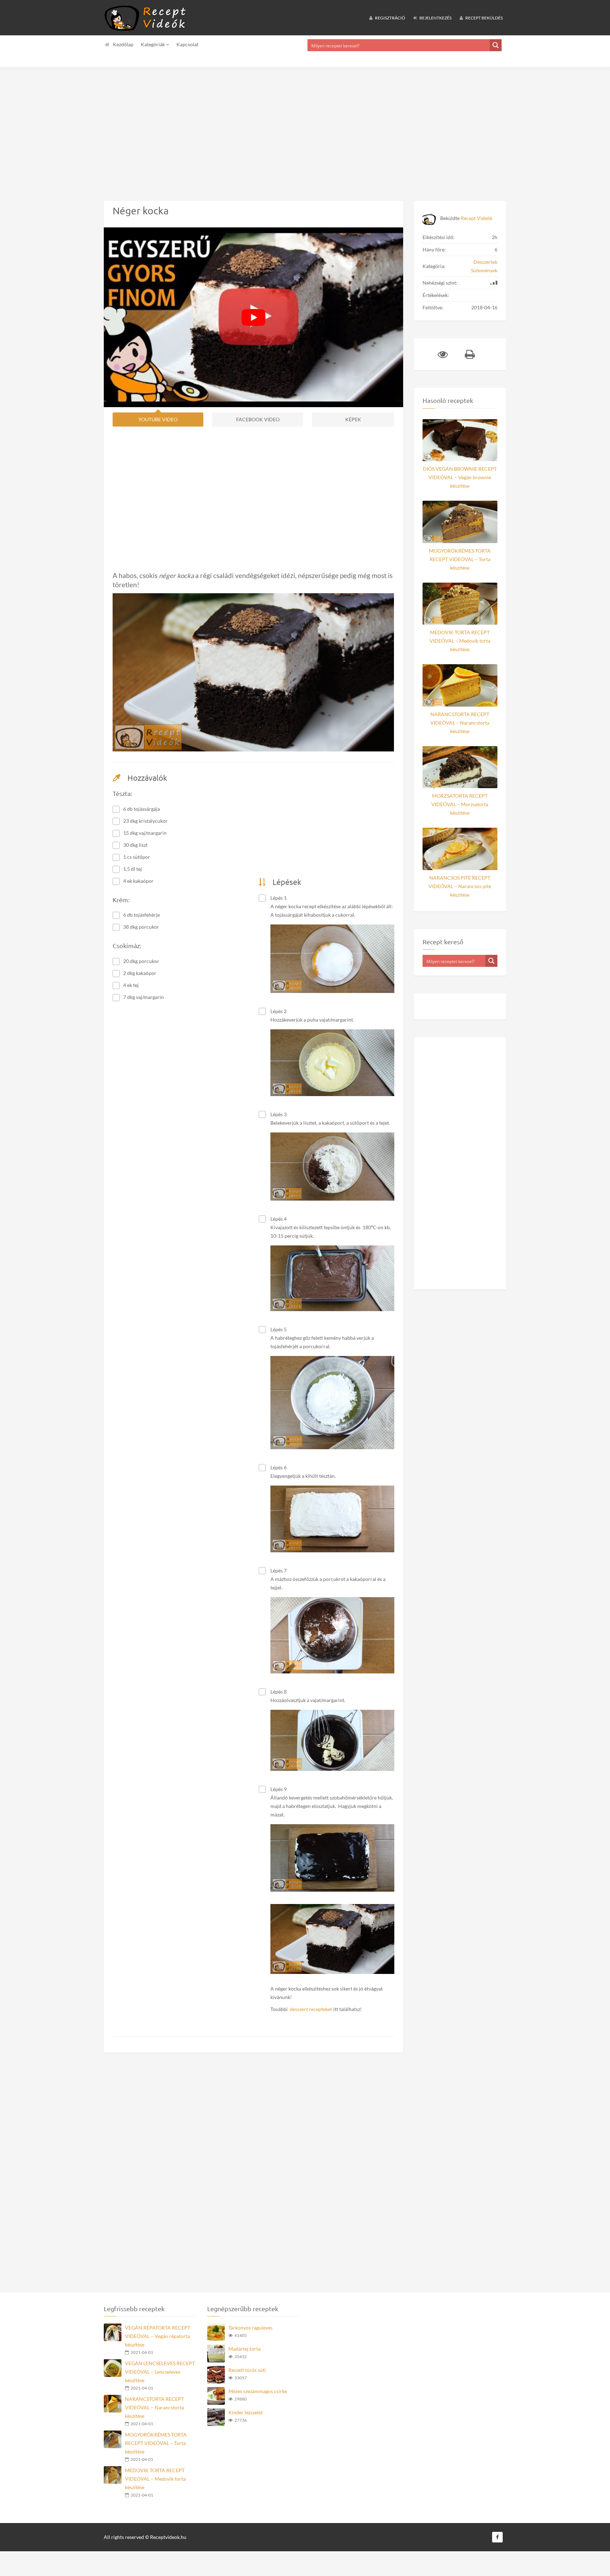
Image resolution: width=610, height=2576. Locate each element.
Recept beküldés (484, 18)
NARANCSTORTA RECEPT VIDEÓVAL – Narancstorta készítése (460, 723)
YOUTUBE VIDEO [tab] (158, 419)
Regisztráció (390, 18)
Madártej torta (244, 2349)
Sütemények (484, 270)
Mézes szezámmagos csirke (258, 2391)
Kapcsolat (187, 44)
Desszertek (485, 262)
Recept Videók (477, 218)
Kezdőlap (123, 44)
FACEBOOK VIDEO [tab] (258, 419)
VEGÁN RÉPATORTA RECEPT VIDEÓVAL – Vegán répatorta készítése (158, 2336)
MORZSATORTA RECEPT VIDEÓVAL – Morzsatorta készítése (460, 804)
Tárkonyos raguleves (250, 2328)
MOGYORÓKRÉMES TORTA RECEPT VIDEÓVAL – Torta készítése (460, 559)
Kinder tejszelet (246, 2412)
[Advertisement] (212, 129)
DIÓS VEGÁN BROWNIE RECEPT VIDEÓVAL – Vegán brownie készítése (460, 477)
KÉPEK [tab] (353, 419)
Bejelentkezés (435, 18)
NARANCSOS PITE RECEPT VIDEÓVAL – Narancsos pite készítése (460, 886)
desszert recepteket (311, 2009)
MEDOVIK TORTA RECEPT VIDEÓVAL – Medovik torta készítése (460, 641)
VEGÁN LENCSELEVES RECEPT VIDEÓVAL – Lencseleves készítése (160, 2372)
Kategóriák (153, 44)
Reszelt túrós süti (247, 2370)
